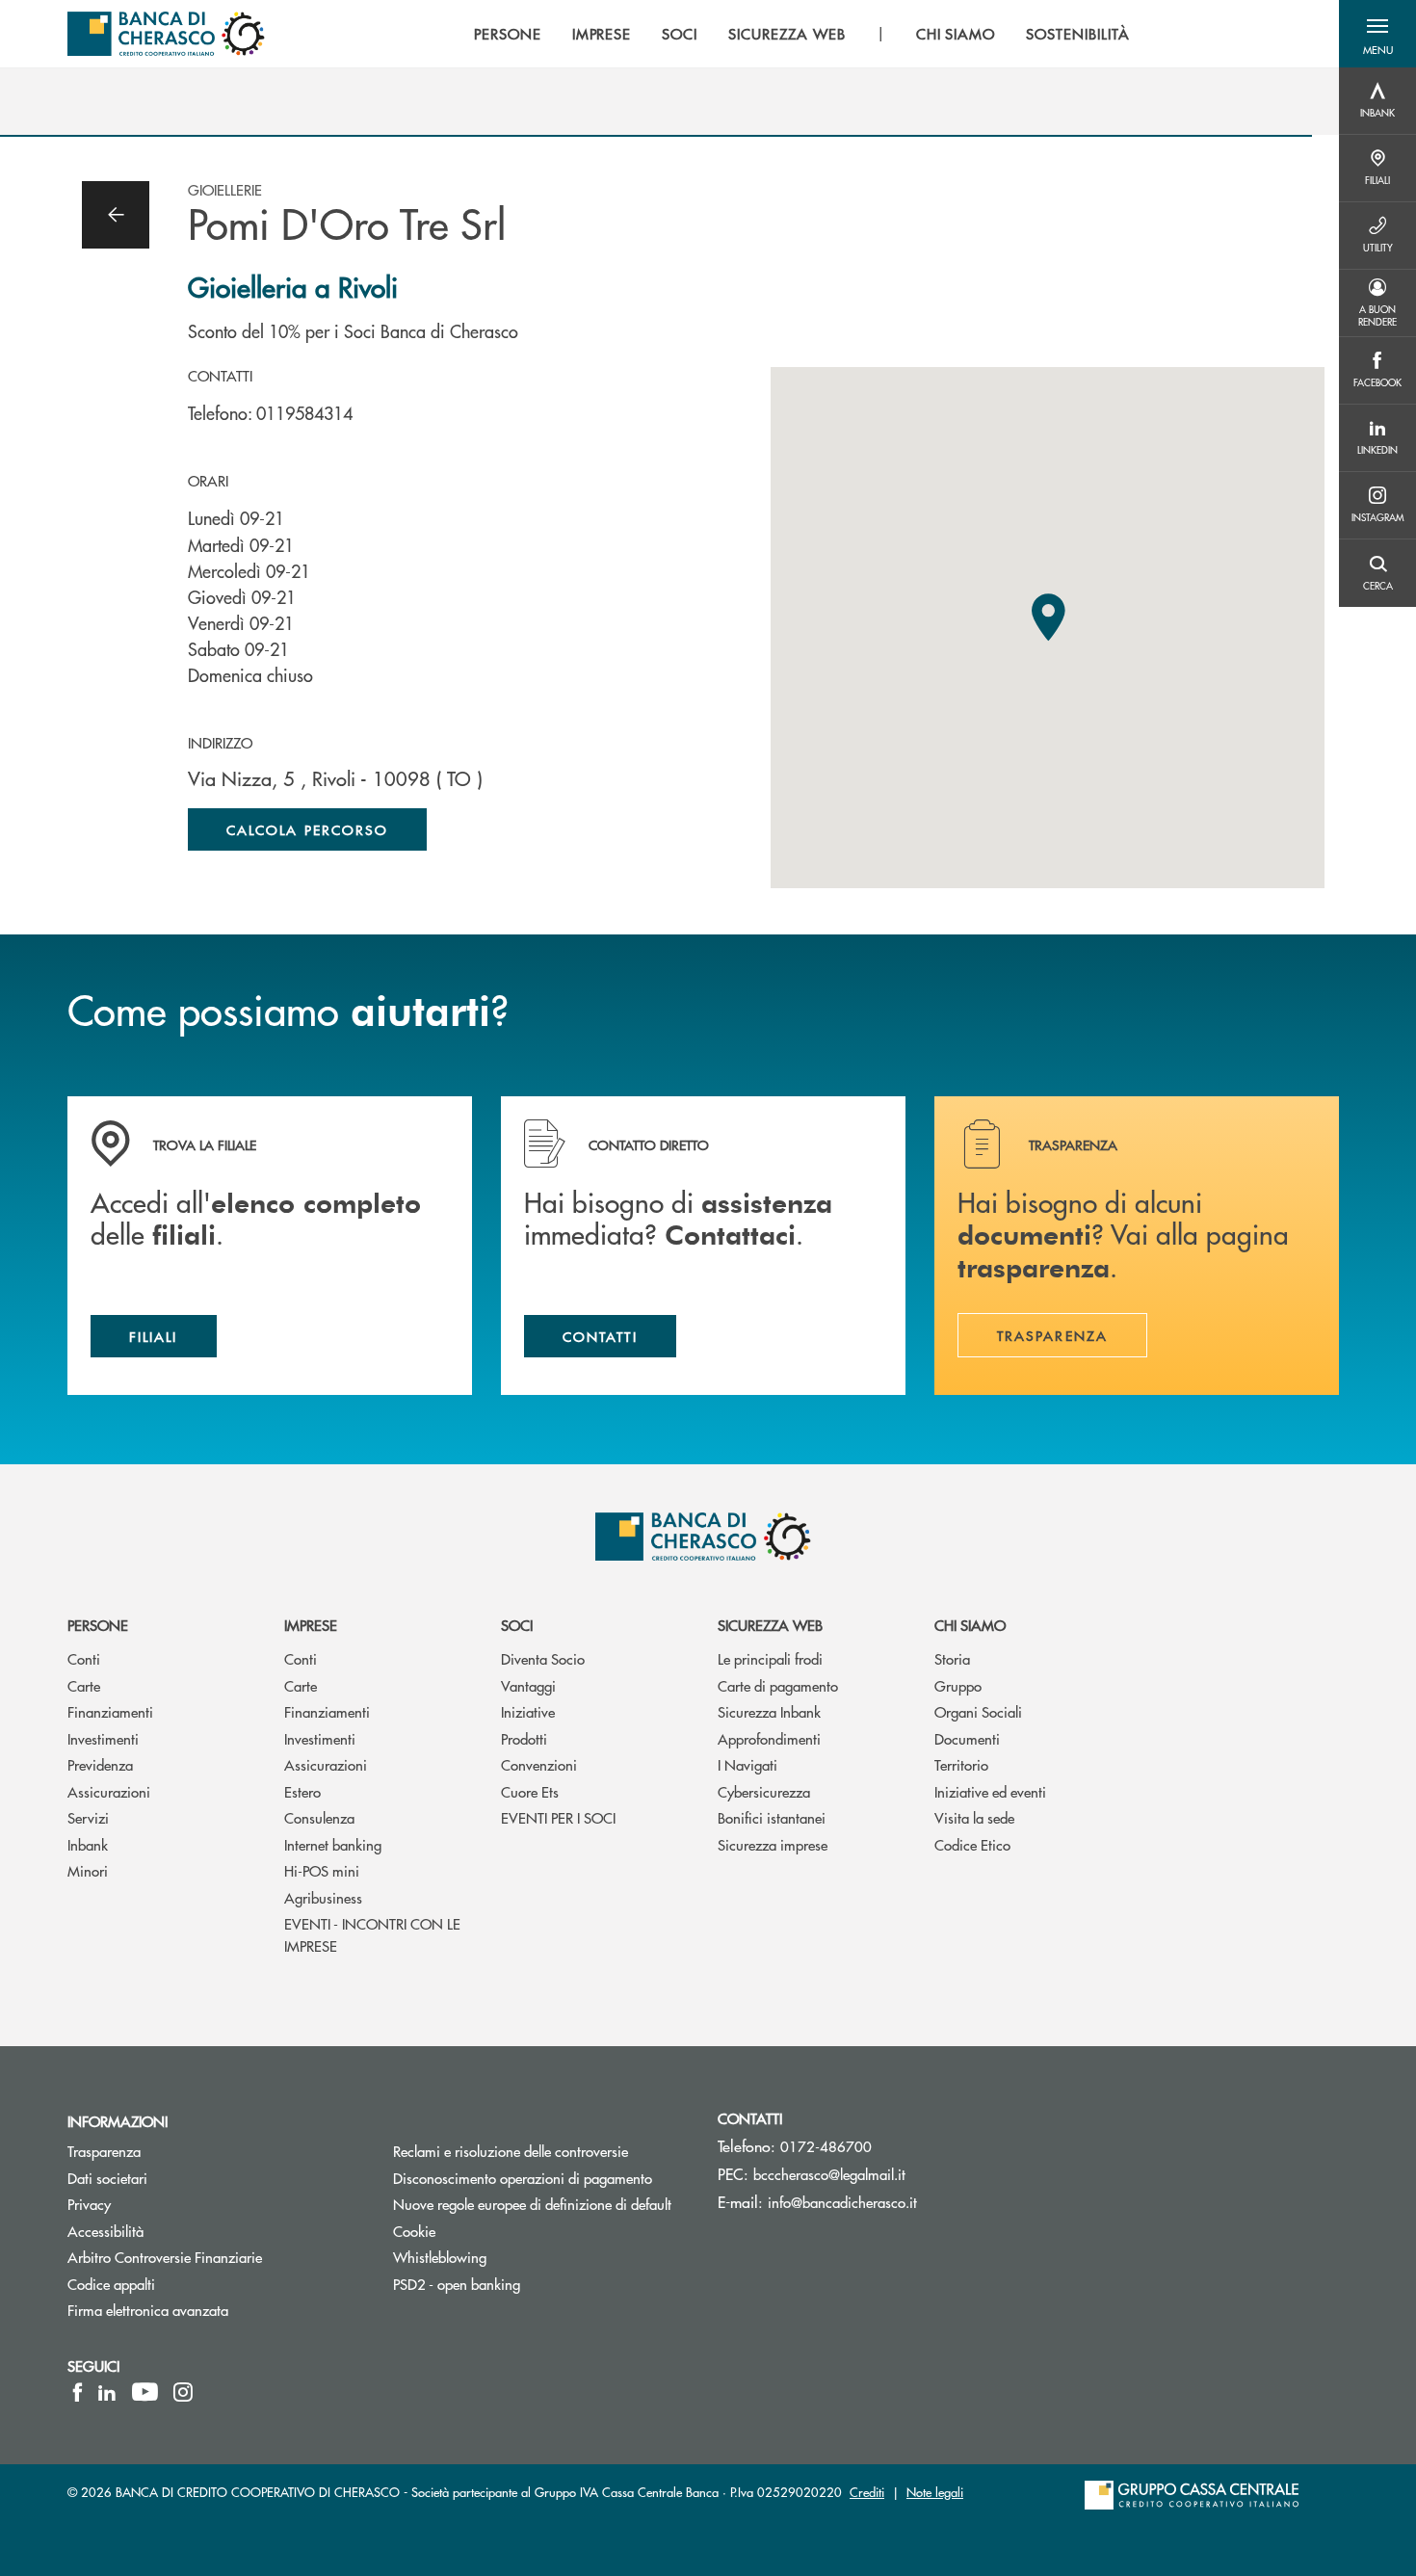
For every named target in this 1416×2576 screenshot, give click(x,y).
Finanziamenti (110, 1711)
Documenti (967, 1738)
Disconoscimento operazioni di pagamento (541, 2178)
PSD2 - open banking (457, 2284)
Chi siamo (970, 1625)
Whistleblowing (440, 2257)
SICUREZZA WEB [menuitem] (787, 34)
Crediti (867, 2492)
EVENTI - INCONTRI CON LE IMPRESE (372, 1934)
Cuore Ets (530, 1791)
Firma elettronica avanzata (148, 2310)
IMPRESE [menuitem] (602, 34)
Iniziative (528, 1711)
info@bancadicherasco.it (842, 2202)
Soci (517, 1625)
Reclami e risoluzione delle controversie (511, 2151)
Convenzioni (539, 1764)
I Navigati (747, 1764)
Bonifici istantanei (772, 1817)
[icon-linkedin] (107, 2392)
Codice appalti (111, 2284)
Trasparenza (104, 2151)
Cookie (414, 2231)
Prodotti (524, 1738)
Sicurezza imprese (773, 1844)
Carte (84, 1685)
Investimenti (103, 1738)
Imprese (311, 1625)
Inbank (88, 1844)
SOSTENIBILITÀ (1077, 34)
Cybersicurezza (764, 1791)
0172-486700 (826, 2146)
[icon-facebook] (78, 2392)
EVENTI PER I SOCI (558, 1817)
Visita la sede (974, 1817)
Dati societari (107, 2178)
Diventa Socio (543, 1658)
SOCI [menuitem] (680, 34)
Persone (98, 1625)
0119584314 (304, 413)
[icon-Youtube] (145, 2392)
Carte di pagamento (778, 1685)
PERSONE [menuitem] (508, 34)
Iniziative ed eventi (990, 1791)
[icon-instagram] (183, 2392)
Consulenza (319, 1817)
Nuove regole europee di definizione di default (532, 2204)
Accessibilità (105, 2231)
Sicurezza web (770, 1625)
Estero (302, 1791)
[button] (1377, 34)
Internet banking (333, 1844)
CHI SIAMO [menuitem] (956, 34)
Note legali (935, 2492)
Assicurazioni (109, 1791)
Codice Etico (972, 1844)
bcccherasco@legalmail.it (829, 2174)
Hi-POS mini (322, 1870)
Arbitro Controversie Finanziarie (216, 2257)
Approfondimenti (769, 1738)
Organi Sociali (978, 1711)
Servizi (88, 1817)
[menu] (802, 34)
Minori (88, 1870)
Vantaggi (528, 1685)
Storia (952, 1658)
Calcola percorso (307, 829)
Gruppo (958, 1685)
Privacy (89, 2204)
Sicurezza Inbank (769, 1711)
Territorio (961, 1764)
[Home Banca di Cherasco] (166, 34)
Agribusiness (323, 1897)
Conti (84, 1658)
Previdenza (100, 1764)
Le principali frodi (770, 1658)
